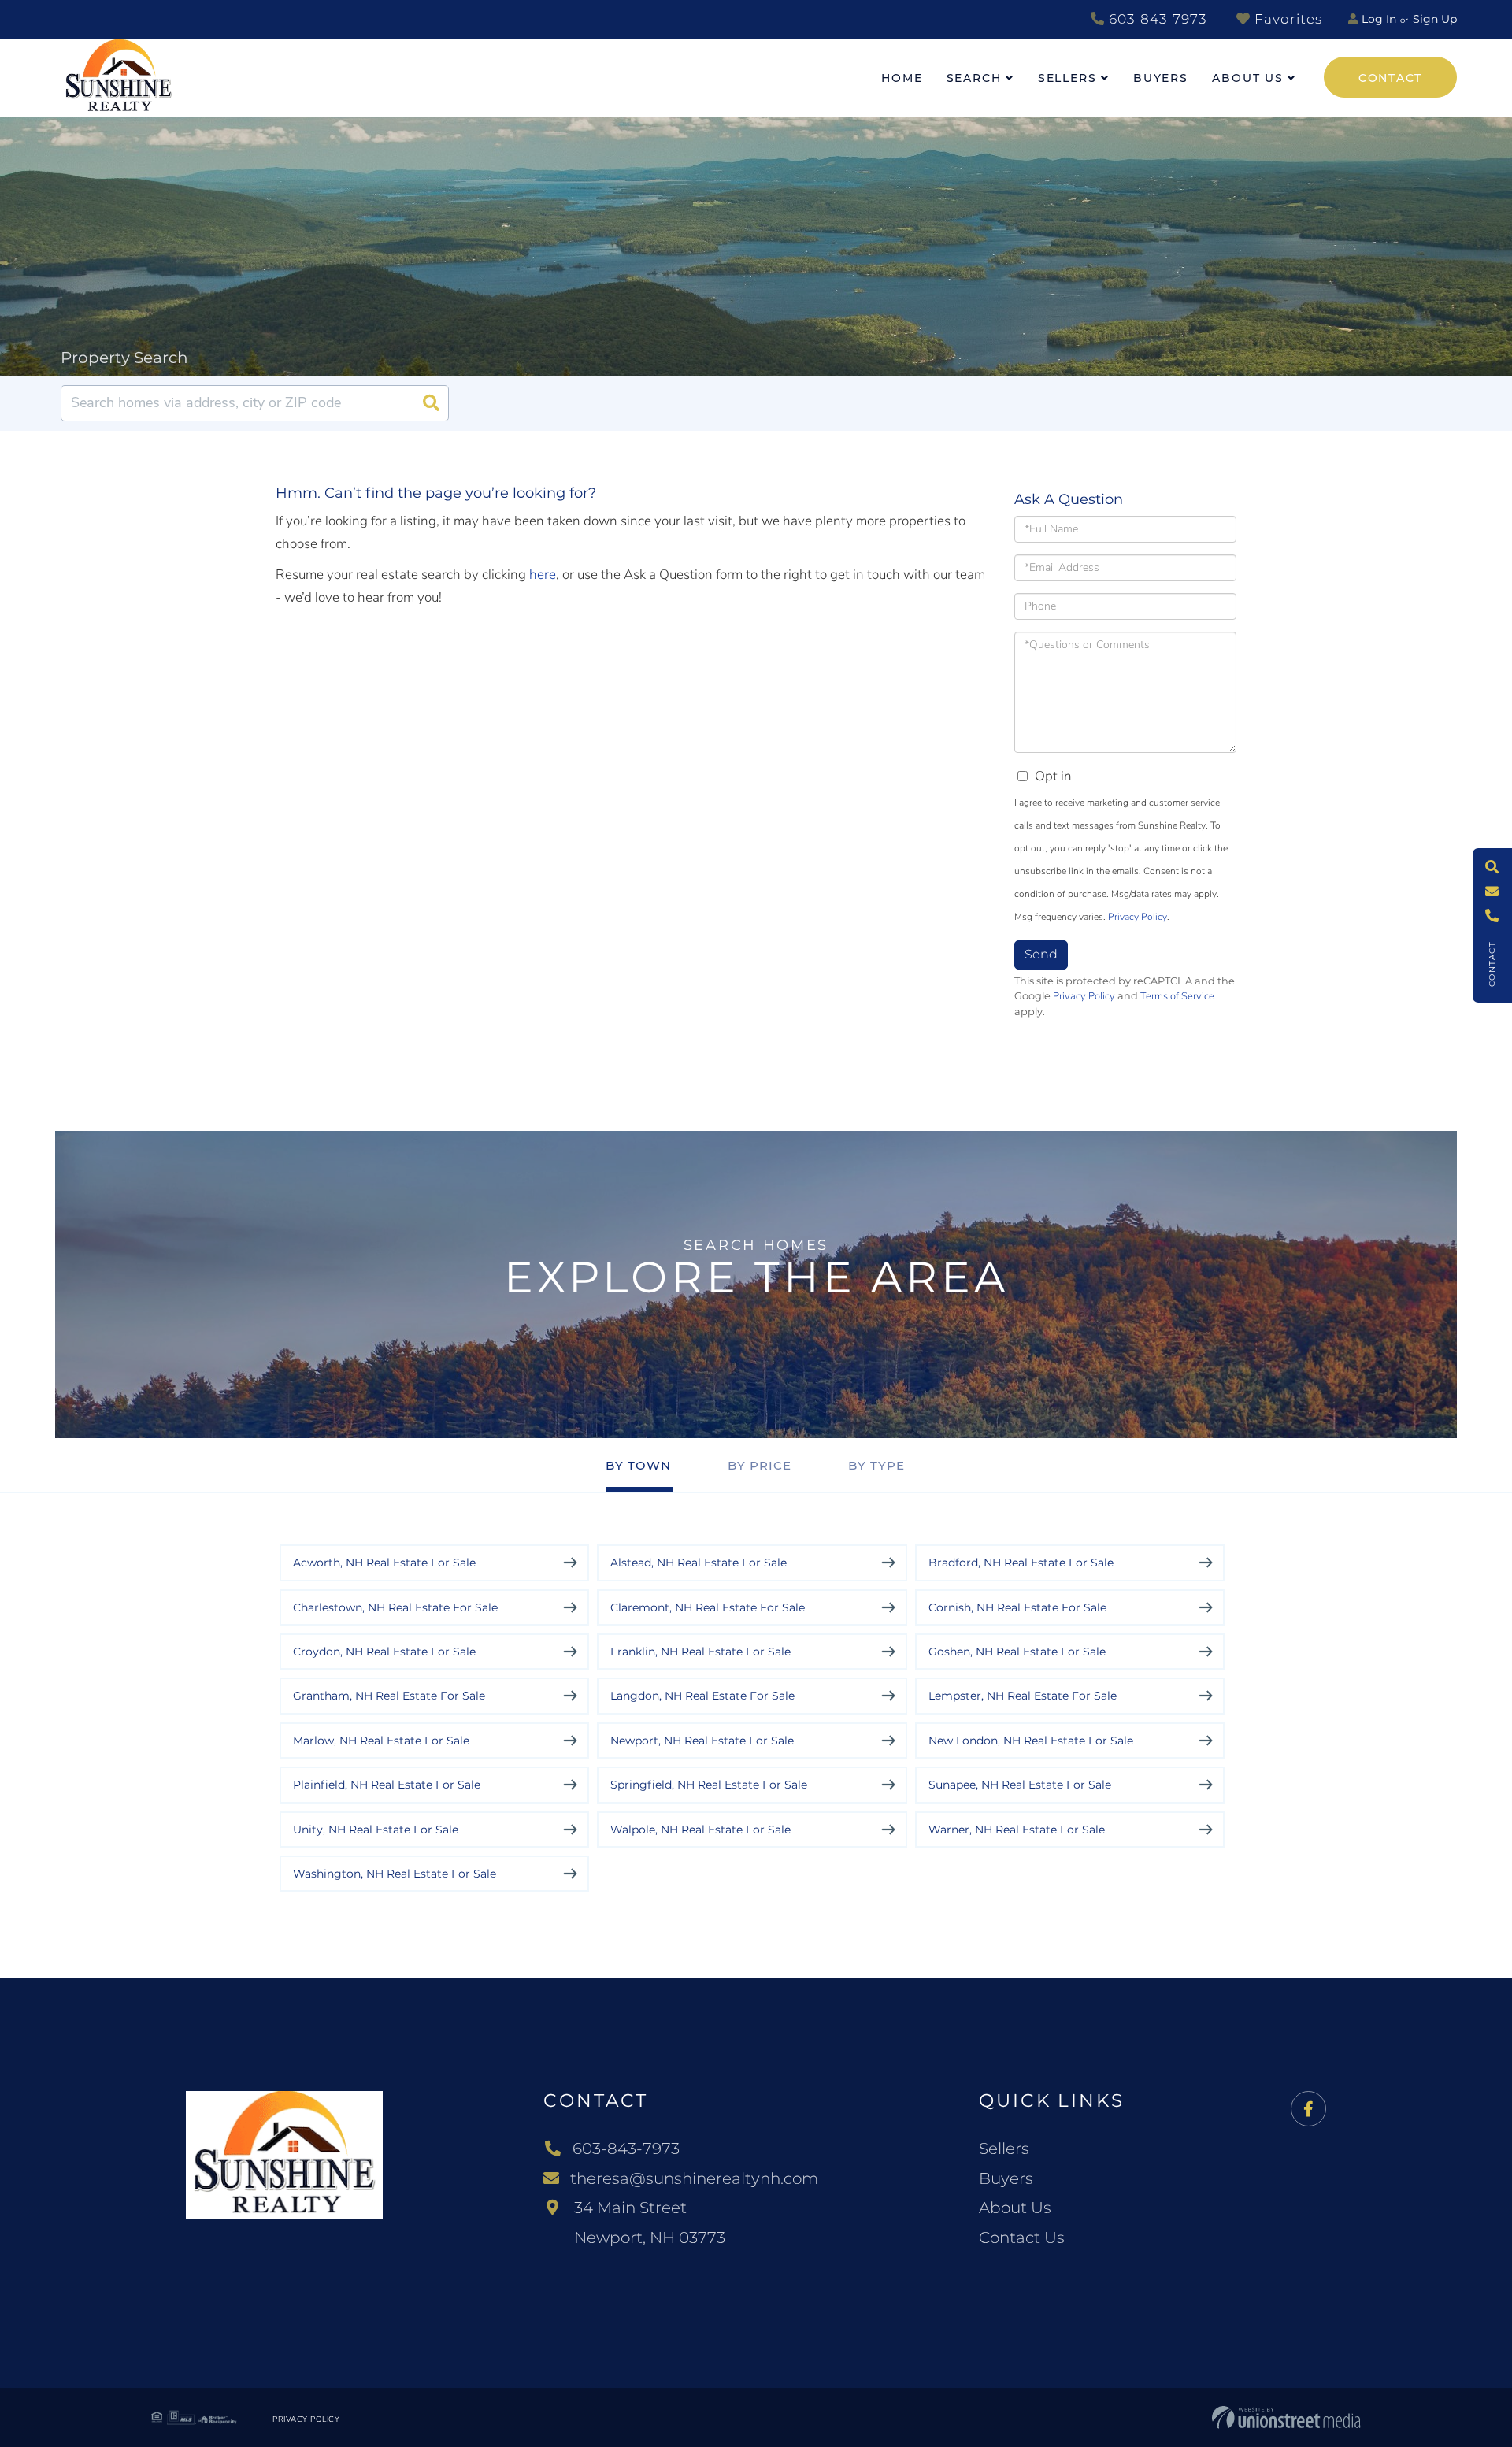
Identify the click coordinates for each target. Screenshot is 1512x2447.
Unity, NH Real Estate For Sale (376, 1830)
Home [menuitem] (902, 78)
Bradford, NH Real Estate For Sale (1021, 1563)
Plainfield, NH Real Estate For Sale (387, 1785)
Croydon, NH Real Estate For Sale (384, 1652)
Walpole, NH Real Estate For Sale (700, 1830)
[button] (431, 403)
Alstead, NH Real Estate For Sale (699, 1563)
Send (1041, 954)
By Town (638, 1465)
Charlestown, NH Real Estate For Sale (395, 1607)
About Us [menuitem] (1248, 78)
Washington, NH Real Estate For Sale (395, 1874)
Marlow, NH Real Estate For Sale (381, 1741)
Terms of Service (1177, 996)
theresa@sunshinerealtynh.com (694, 2178)
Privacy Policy (1138, 917)
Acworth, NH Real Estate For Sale (384, 1563)
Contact (1390, 78)
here (543, 575)
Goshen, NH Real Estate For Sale (1017, 1652)
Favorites (1286, 19)
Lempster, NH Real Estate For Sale (1023, 1696)
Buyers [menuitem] (1161, 78)
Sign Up (1435, 19)
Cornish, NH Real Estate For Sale (1017, 1607)
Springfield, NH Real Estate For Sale (709, 1785)
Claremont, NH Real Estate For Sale (708, 1607)
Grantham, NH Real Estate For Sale (389, 1696)
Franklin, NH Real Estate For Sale (700, 1652)
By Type (876, 1465)
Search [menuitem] (974, 78)
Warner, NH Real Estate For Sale (1017, 1830)
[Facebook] (1308, 2110)
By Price (760, 1465)
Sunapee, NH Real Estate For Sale (1020, 1785)
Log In (1379, 19)
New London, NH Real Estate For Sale (1031, 1741)
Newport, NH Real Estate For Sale (702, 1741)
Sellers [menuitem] (1067, 78)
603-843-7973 (1156, 19)
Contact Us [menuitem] (1022, 2238)
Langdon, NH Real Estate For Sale (702, 1696)
